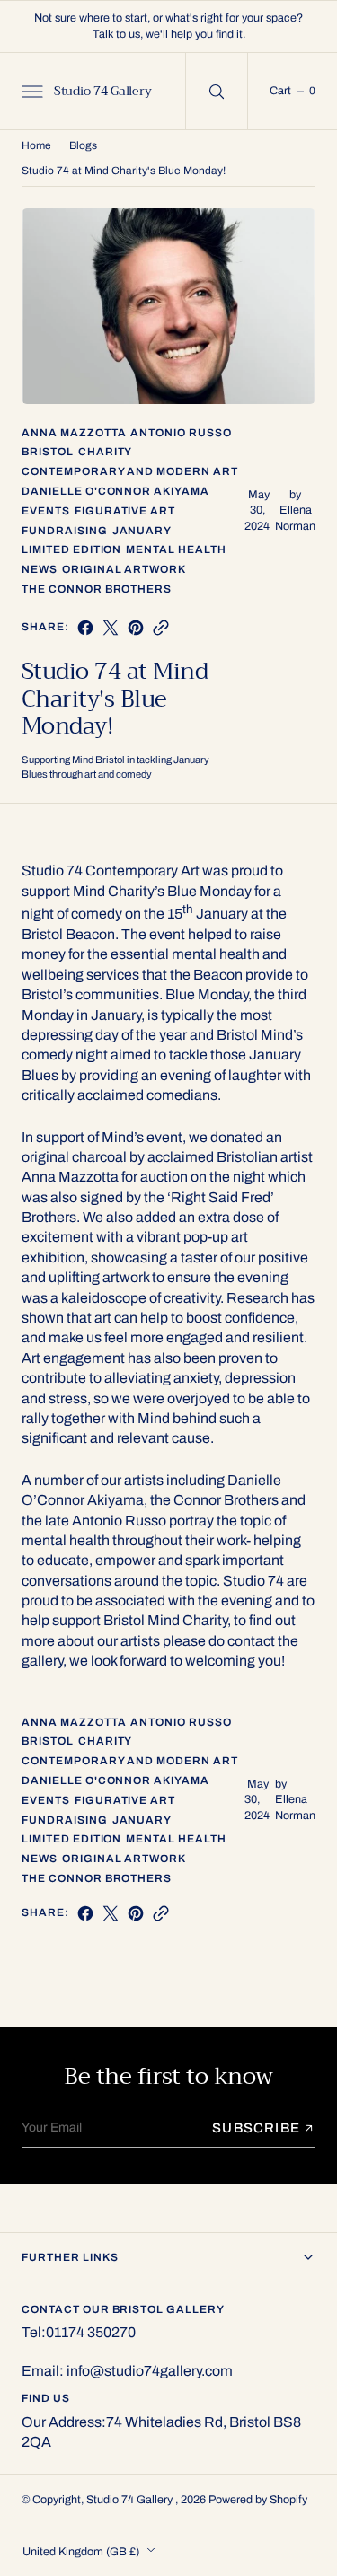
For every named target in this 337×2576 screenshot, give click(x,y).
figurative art (125, 511)
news (40, 569)
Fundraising (65, 531)
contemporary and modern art (130, 471)
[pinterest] (136, 628)
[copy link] (161, 628)
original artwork (124, 569)
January (142, 531)
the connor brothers (97, 589)
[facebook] (85, 628)
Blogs (83, 145)
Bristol (48, 452)
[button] (31, 91)
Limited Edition (71, 549)
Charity (106, 452)
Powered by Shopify (258, 2500)
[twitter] (111, 628)
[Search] (217, 91)
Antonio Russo (181, 433)
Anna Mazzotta (74, 433)
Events (46, 511)
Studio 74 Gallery (131, 2500)
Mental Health (176, 549)
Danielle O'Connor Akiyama (115, 491)
